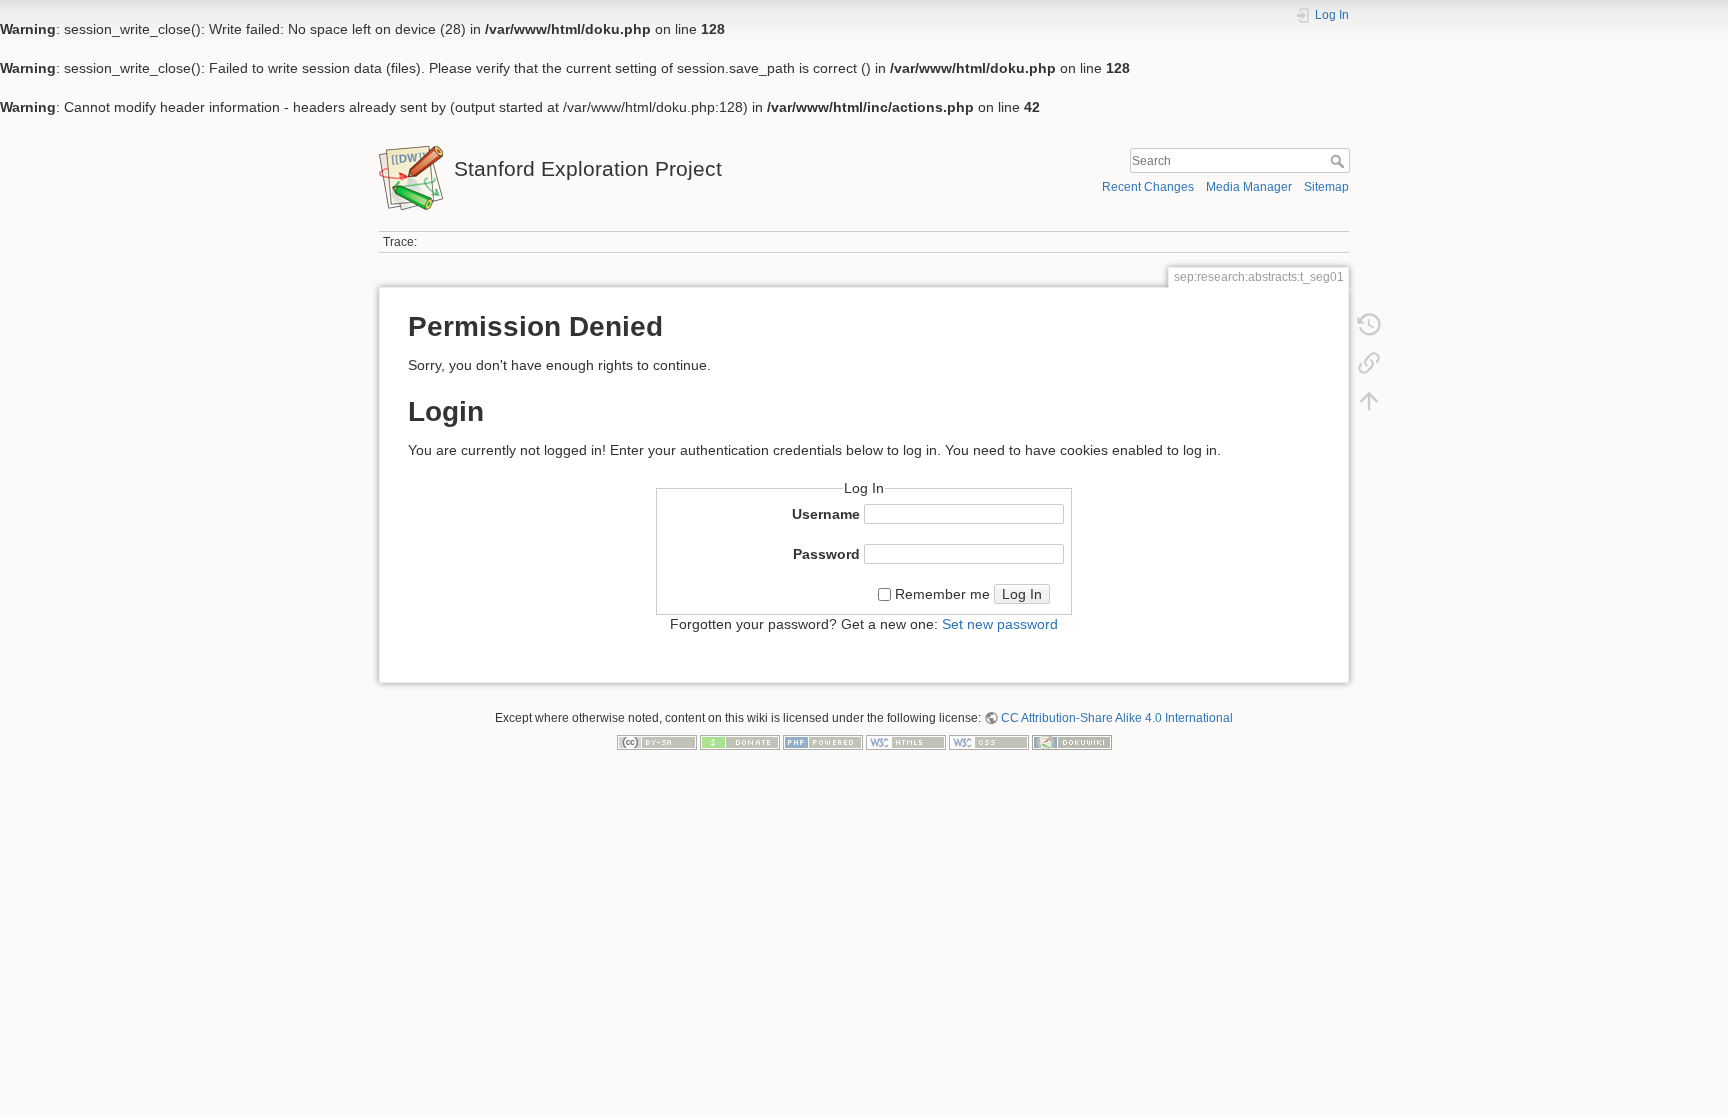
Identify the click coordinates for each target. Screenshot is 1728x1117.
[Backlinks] (1369, 367)
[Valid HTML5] (906, 741)
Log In (1022, 594)
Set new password (1000, 624)
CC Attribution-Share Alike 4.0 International (1117, 718)
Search (1339, 161)
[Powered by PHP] (823, 741)
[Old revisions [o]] (1369, 329)
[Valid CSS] (989, 741)
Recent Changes (1148, 187)
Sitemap (1326, 187)
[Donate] (740, 741)
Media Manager (1249, 187)
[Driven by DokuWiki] (1072, 741)
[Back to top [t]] (1369, 405)
